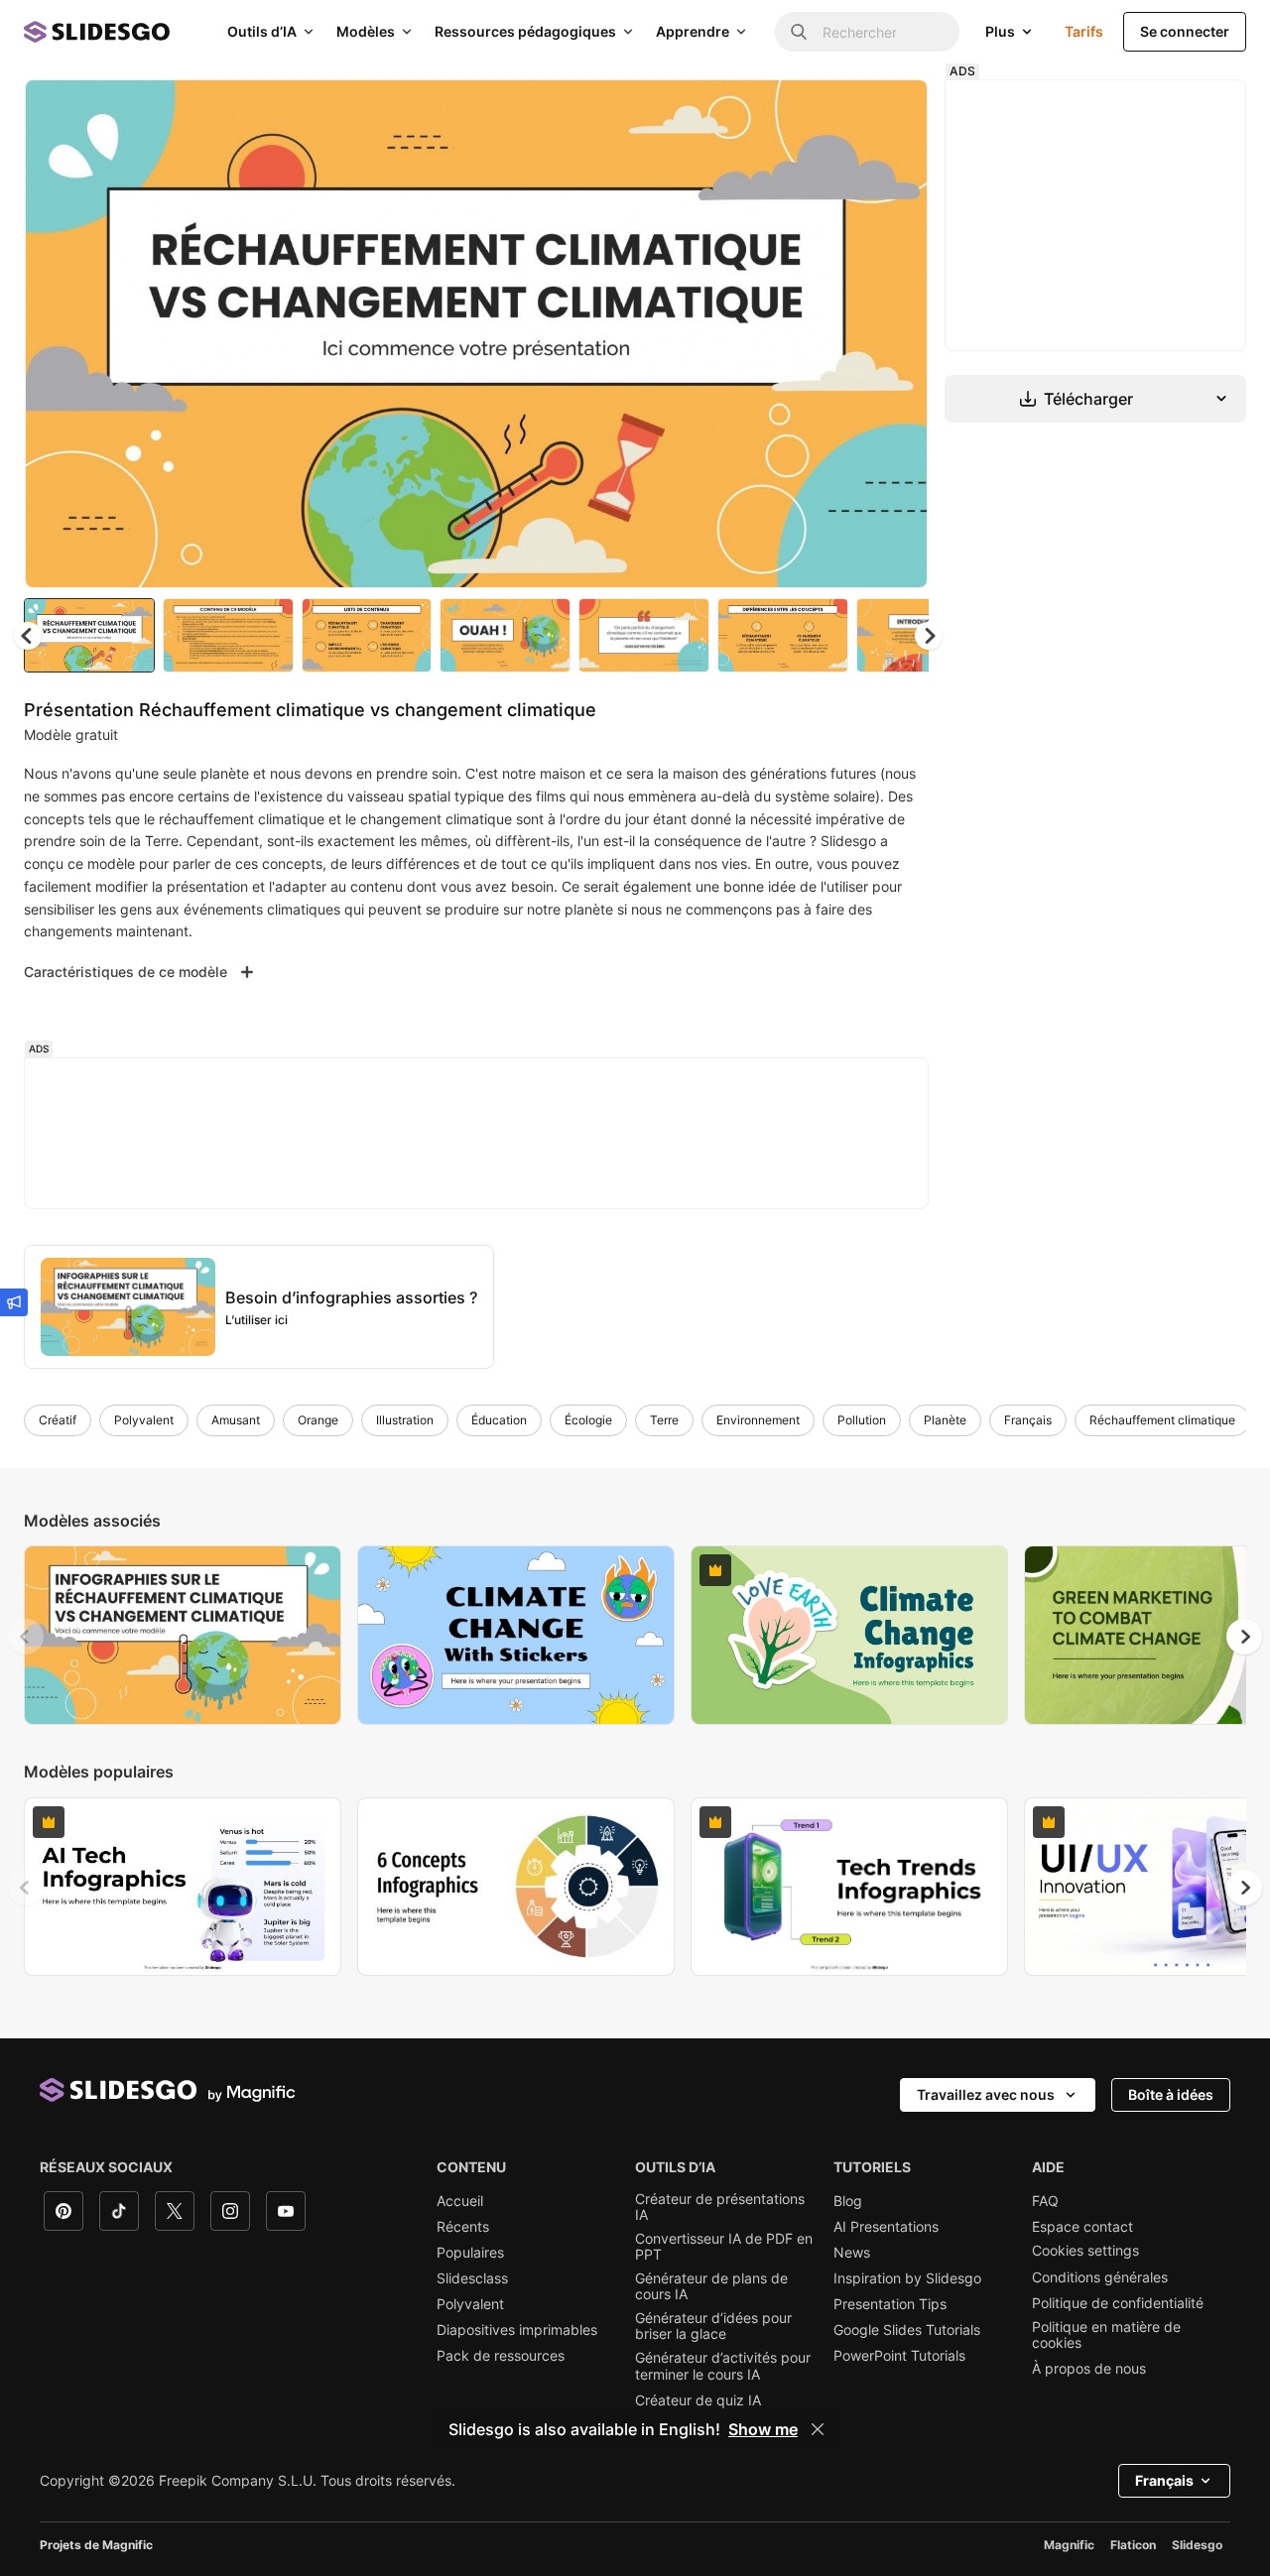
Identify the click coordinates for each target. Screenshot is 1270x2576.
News (852, 2253)
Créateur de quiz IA (698, 2400)
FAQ (1045, 2201)
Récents (463, 2227)
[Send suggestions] (14, 1302)
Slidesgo (1197, 2545)
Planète (945, 1420)
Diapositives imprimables (517, 2330)
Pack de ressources (501, 2356)
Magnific (1069, 2545)
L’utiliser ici (256, 1320)
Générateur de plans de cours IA (711, 2286)
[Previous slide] (26, 1637)
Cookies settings (1085, 2251)
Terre (664, 1420)
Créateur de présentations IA (720, 2207)
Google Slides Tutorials (907, 2330)
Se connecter (1185, 31)
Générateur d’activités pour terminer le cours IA (723, 2366)
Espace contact (1082, 2227)
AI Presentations (886, 2227)
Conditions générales (1100, 2277)
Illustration (405, 1420)
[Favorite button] (842, 111)
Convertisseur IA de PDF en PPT (724, 2247)
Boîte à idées (1171, 2094)
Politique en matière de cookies (1106, 2335)
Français (1028, 1420)
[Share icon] (894, 111)
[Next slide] (898, 334)
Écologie (588, 1420)
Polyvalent (144, 1420)
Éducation (499, 1420)
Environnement (758, 1420)
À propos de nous (1089, 2369)
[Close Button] (818, 2429)
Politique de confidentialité (1118, 2303)
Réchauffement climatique (1162, 1420)
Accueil (460, 2201)
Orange (318, 1420)
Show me (763, 2429)
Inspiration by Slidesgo (907, 2278)
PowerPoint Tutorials (899, 2356)
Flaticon (1133, 2545)
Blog (848, 2201)
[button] (929, 636)
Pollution (862, 1420)
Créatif (58, 1420)
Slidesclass (472, 2278)
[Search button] (799, 32)
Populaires (470, 2253)
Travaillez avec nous (986, 2094)
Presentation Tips (890, 2304)
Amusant (236, 1420)
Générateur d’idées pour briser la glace (713, 2326)
